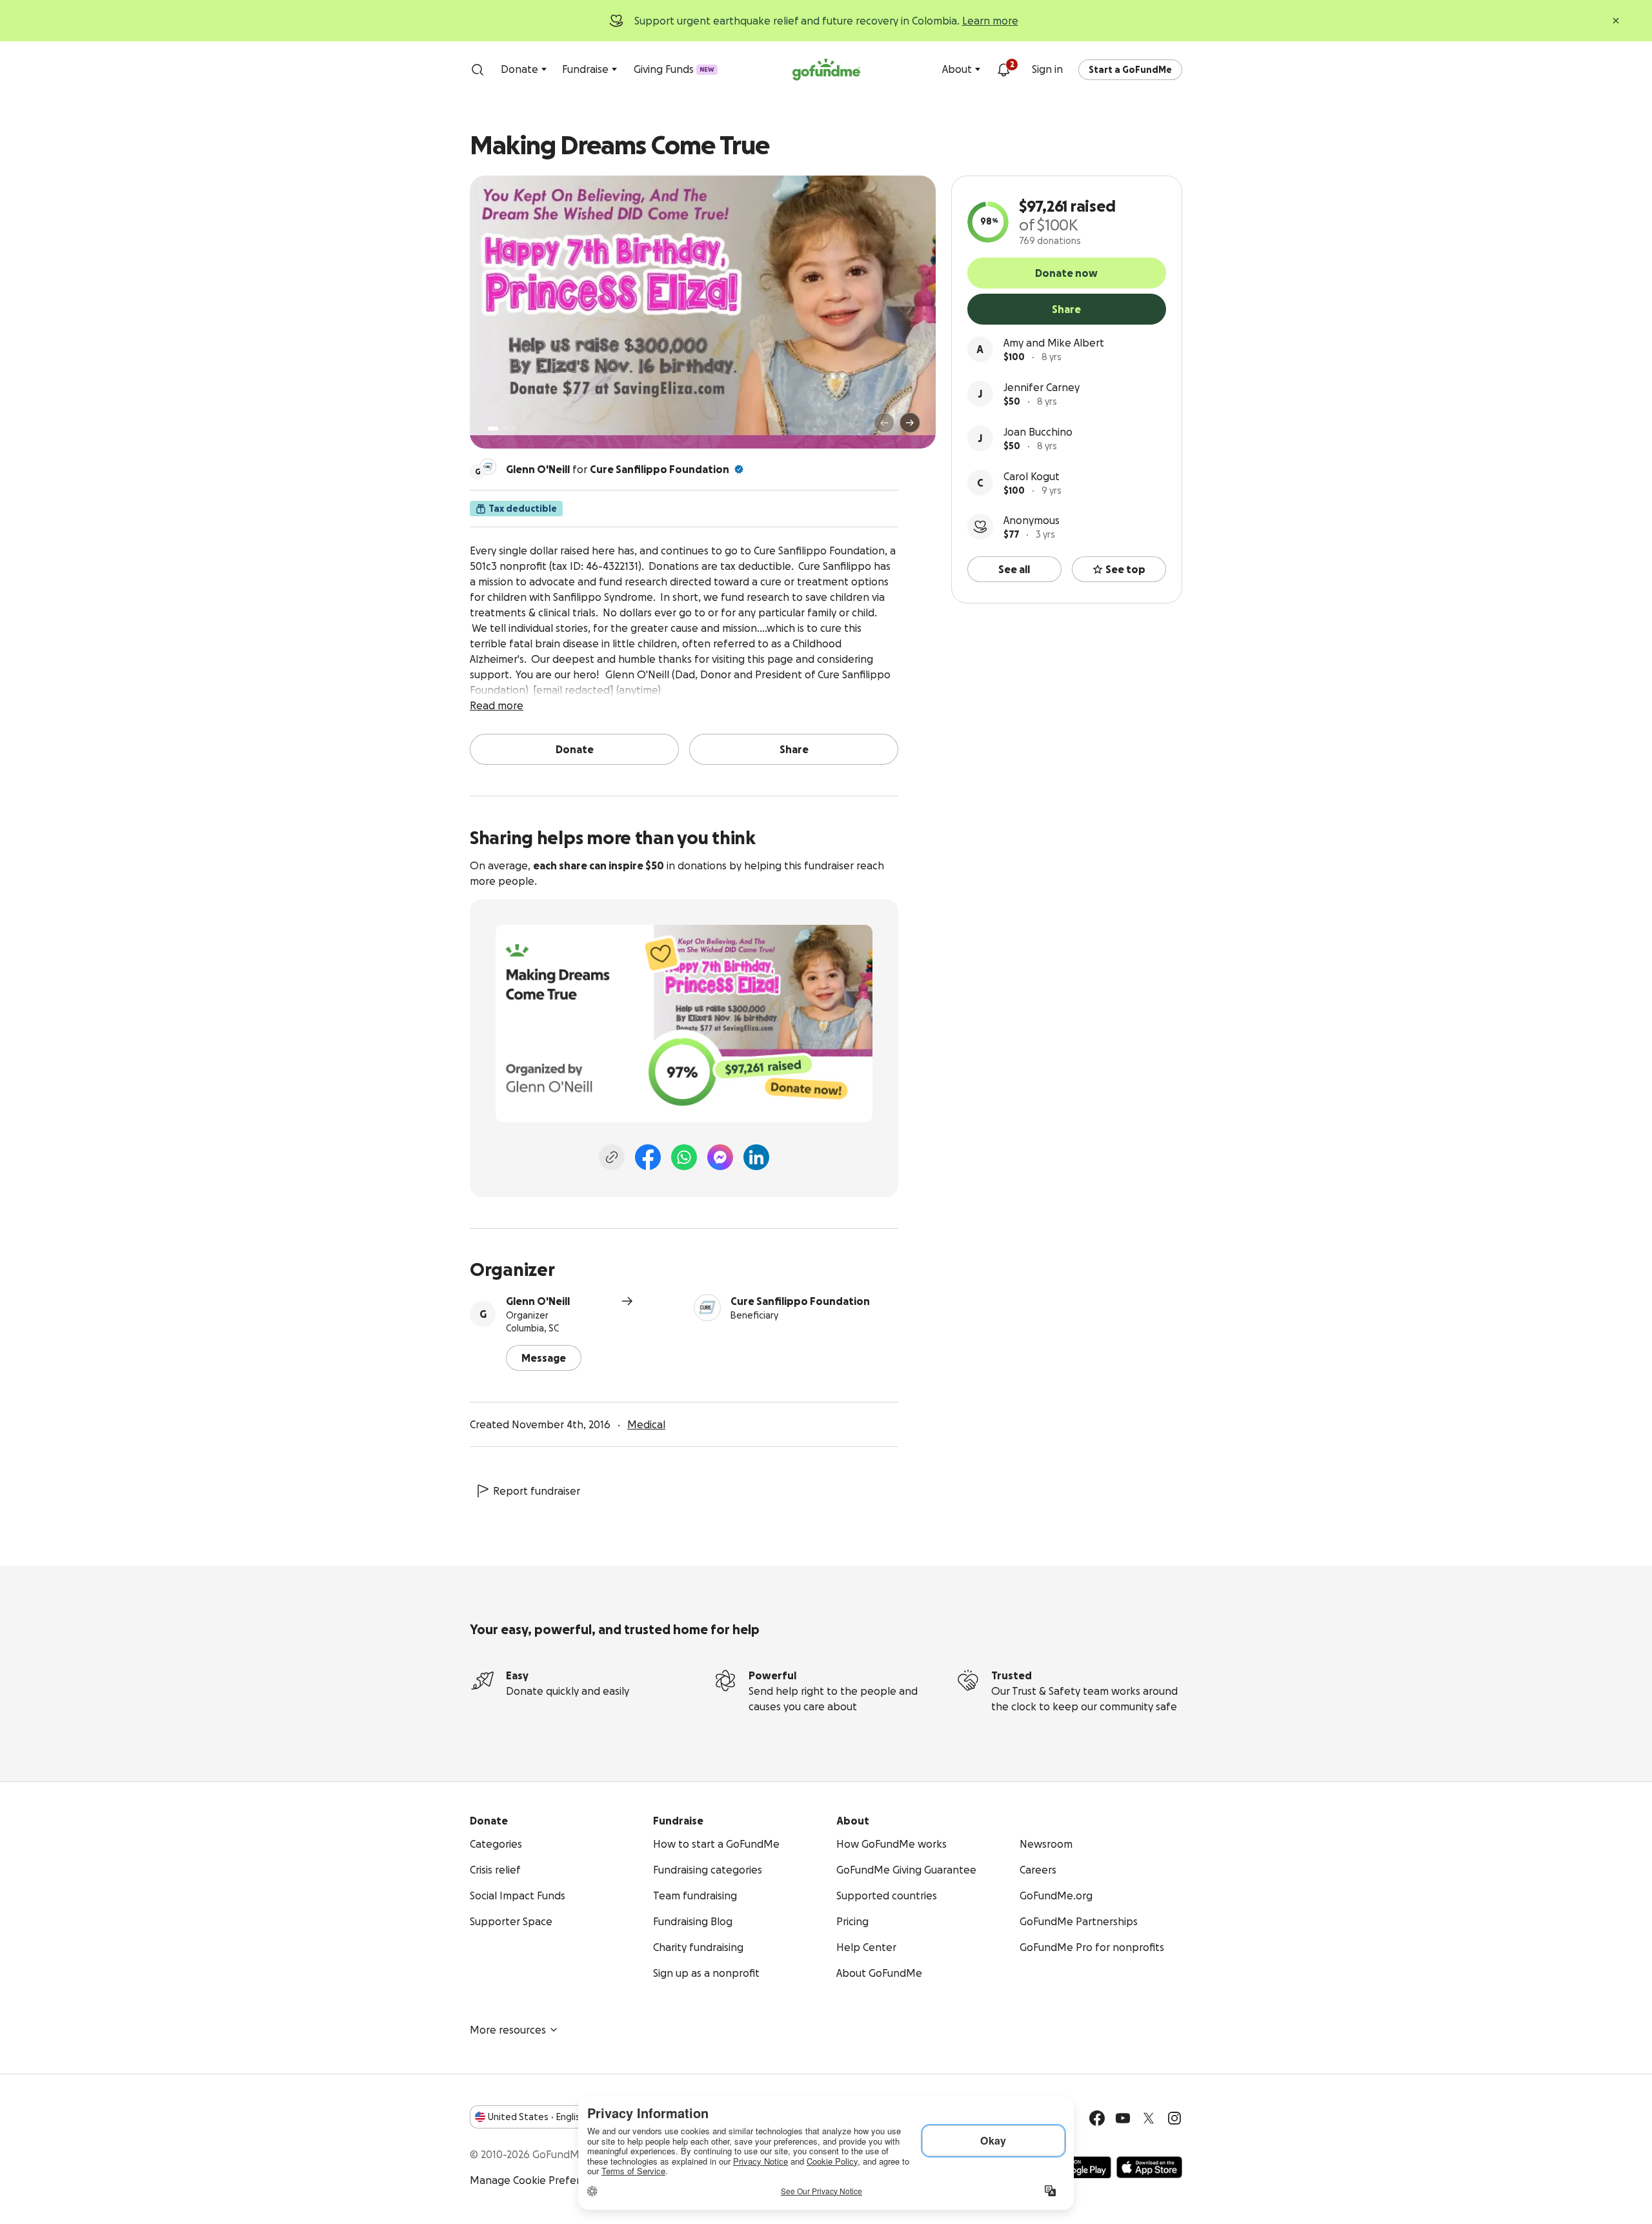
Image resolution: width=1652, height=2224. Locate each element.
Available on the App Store (1149, 2167)
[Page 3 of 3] (514, 429)
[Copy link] (612, 1157)
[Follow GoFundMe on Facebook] (1097, 2118)
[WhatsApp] (684, 1157)
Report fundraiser (537, 1491)
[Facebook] (648, 1157)
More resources (508, 2030)
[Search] (478, 70)
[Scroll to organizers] (488, 467)
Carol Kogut (1032, 476)
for (618, 469)
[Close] (1616, 21)
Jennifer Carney (1042, 387)
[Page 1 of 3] (493, 429)
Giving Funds (674, 69)
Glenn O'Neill (538, 1301)
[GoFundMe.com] (826, 70)
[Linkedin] (756, 1157)
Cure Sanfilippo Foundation (660, 469)
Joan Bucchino (1038, 432)
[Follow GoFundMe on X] (1149, 2118)
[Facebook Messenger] (720, 1157)
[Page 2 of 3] (505, 429)
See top (1125, 569)
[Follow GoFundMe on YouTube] (1123, 2118)
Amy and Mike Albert (1054, 343)
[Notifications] (1003, 70)
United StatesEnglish (537, 2117)
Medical (646, 1424)
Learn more (990, 21)
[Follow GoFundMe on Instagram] (1174, 2118)
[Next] (910, 423)
